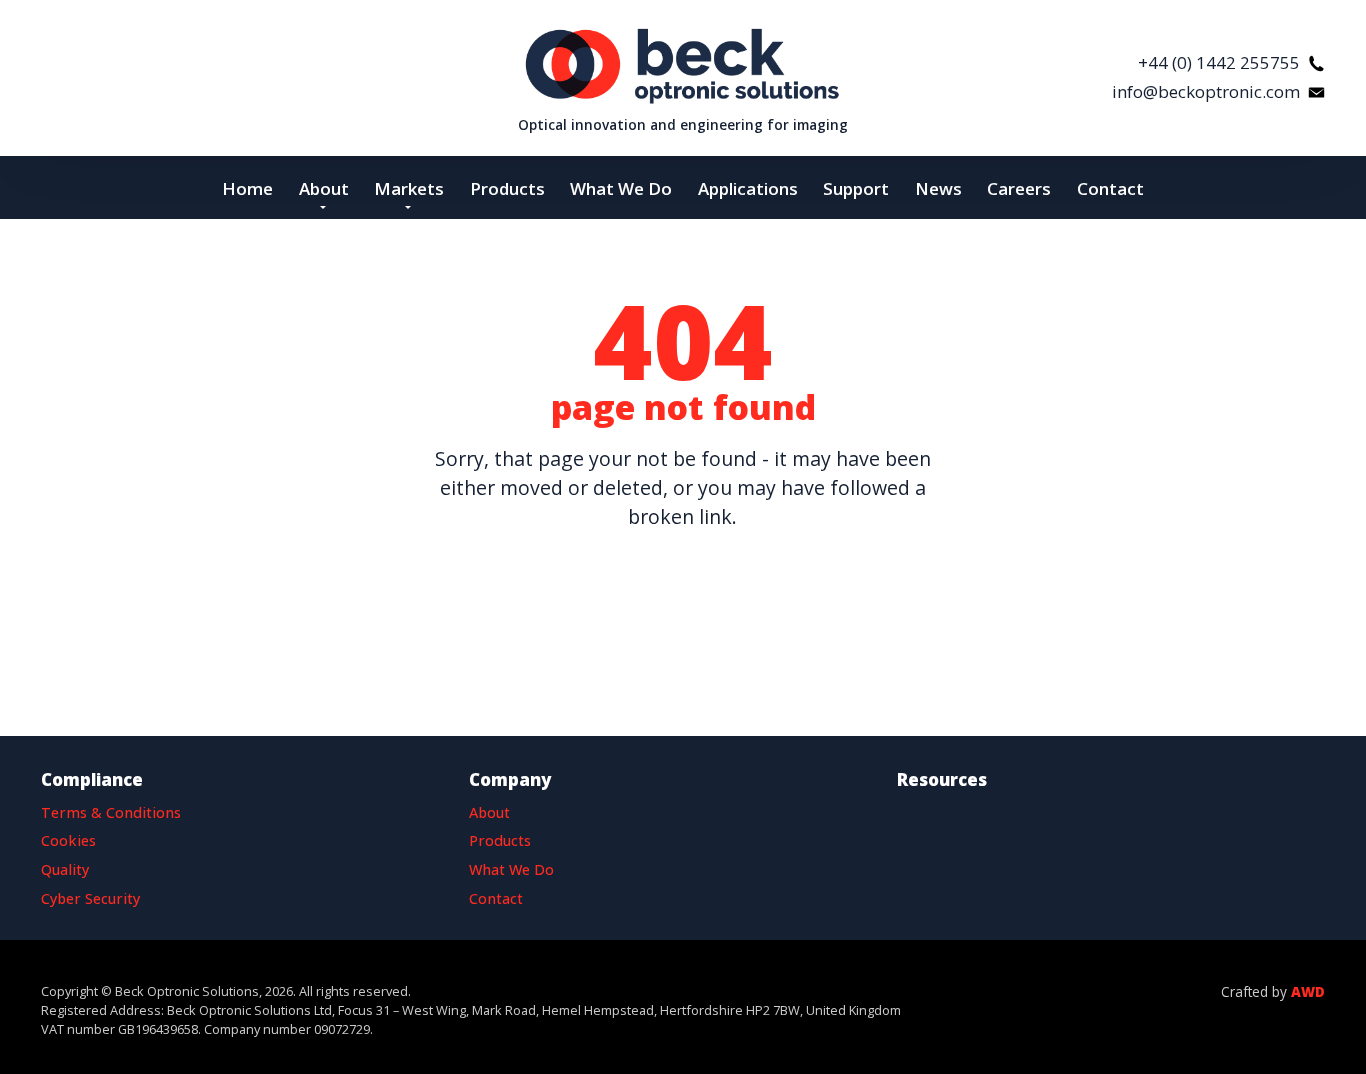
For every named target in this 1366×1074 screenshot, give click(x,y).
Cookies (68, 840)
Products (500, 840)
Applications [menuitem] (748, 188)
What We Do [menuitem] (621, 188)
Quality (65, 869)
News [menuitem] (938, 188)
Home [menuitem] (247, 188)
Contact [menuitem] (1110, 188)
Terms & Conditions (111, 812)
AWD (1308, 991)
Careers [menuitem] (1019, 188)
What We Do (511, 869)
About (489, 812)
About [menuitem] (324, 188)
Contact (496, 898)
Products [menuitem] (507, 188)
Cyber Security (90, 898)
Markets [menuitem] (409, 188)
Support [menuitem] (856, 188)
